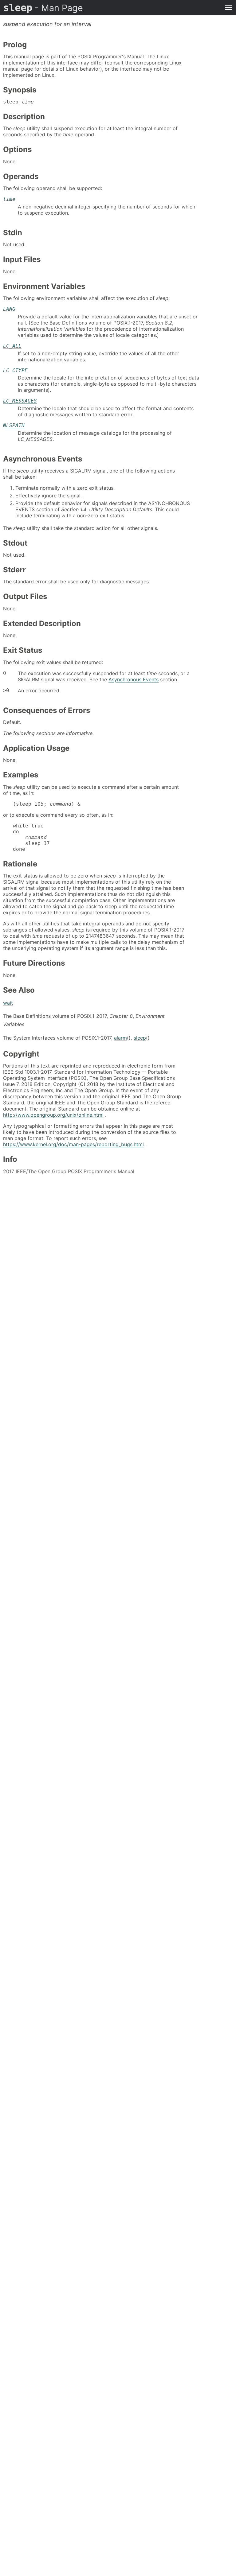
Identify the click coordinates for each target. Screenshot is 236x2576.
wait (8, 1003)
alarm (120, 1038)
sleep (43, 8)
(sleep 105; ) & (47, 804)
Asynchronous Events (134, 679)
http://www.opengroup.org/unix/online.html (53, 1115)
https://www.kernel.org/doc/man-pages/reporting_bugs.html (73, 1144)
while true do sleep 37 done (31, 837)
